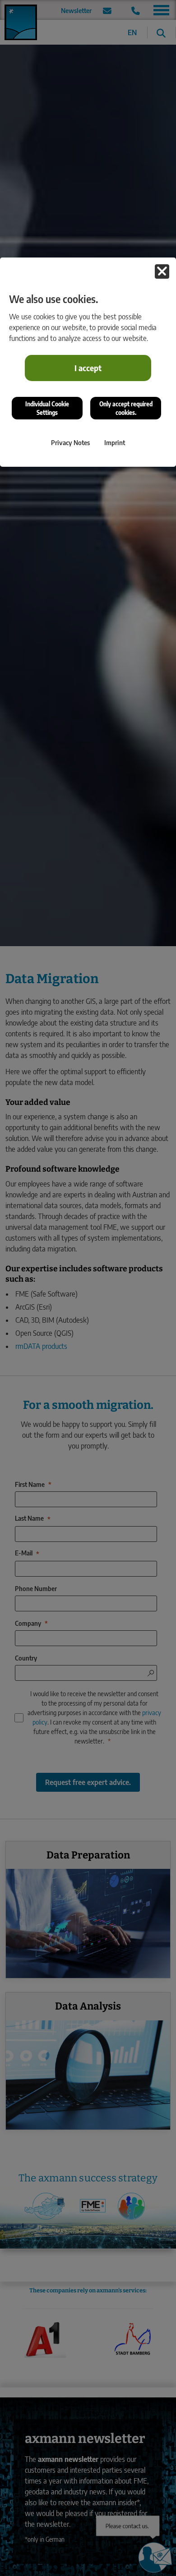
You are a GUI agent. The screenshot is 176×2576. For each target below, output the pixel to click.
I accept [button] (88, 368)
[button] (162, 271)
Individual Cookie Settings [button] (47, 408)
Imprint (115, 442)
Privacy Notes (70, 442)
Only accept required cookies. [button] (126, 408)
